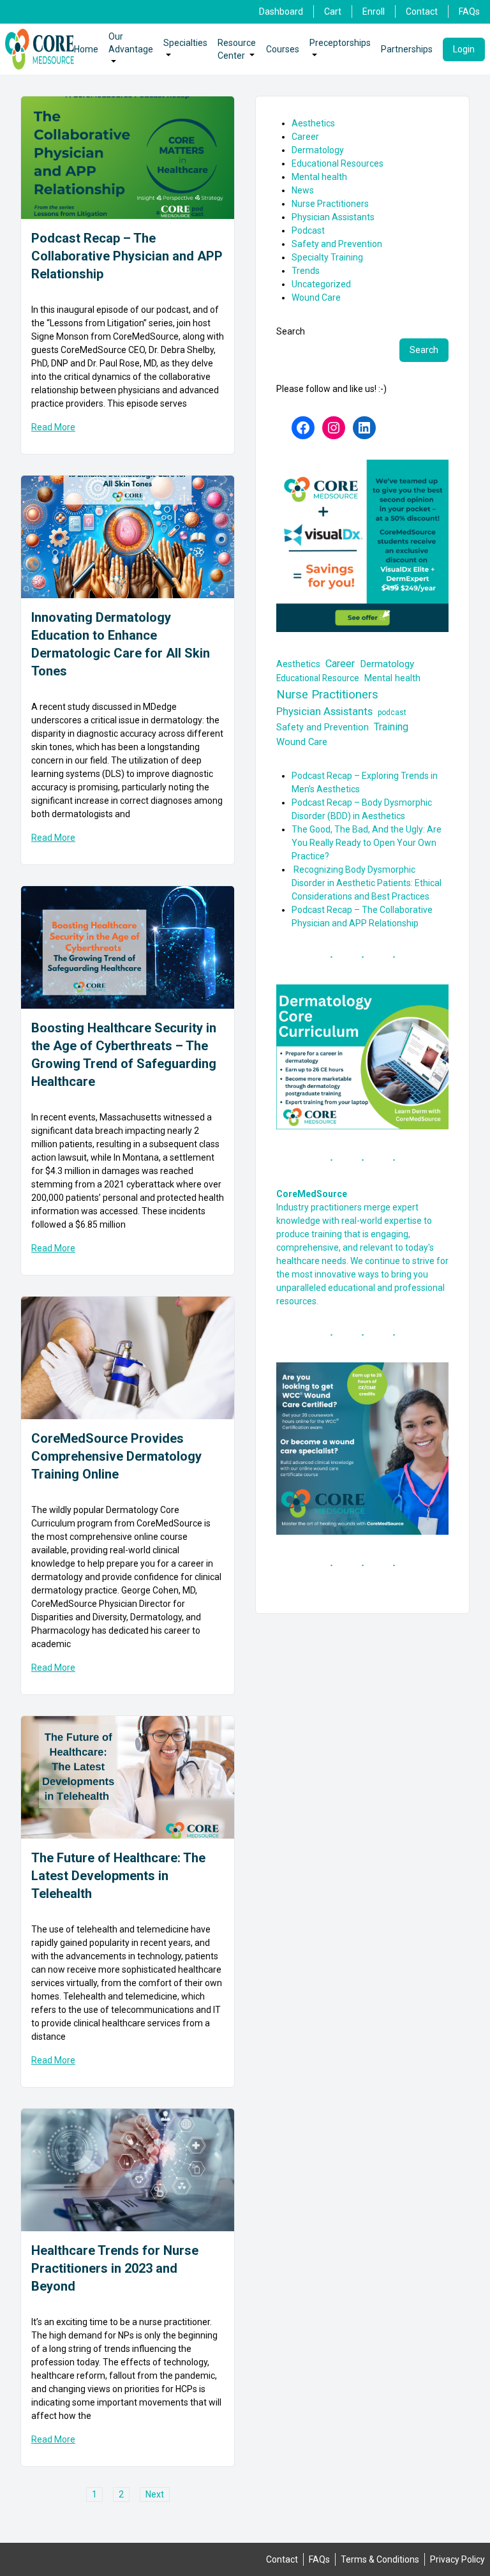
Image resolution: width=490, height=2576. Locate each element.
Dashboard (281, 11)
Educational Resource (318, 678)
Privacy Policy (457, 2559)
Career (305, 137)
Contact (422, 11)
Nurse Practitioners (330, 204)
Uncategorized (321, 284)
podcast (392, 712)
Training (391, 727)
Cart (333, 11)
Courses (283, 49)
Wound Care (316, 298)
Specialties (185, 43)
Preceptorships (340, 43)
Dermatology (318, 150)
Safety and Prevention (337, 244)
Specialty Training (327, 257)
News (303, 190)
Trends (306, 271)
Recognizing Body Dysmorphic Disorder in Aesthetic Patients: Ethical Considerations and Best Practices (367, 883)
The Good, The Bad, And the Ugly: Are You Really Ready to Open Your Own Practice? (367, 843)
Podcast (308, 230)
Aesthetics (313, 123)
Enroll (374, 11)
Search (291, 331)
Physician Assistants (333, 217)
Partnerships (407, 49)
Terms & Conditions (380, 2559)
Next (155, 2494)
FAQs (469, 11)
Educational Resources (338, 163)
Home (86, 49)
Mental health (319, 177)
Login (464, 49)
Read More (53, 427)
